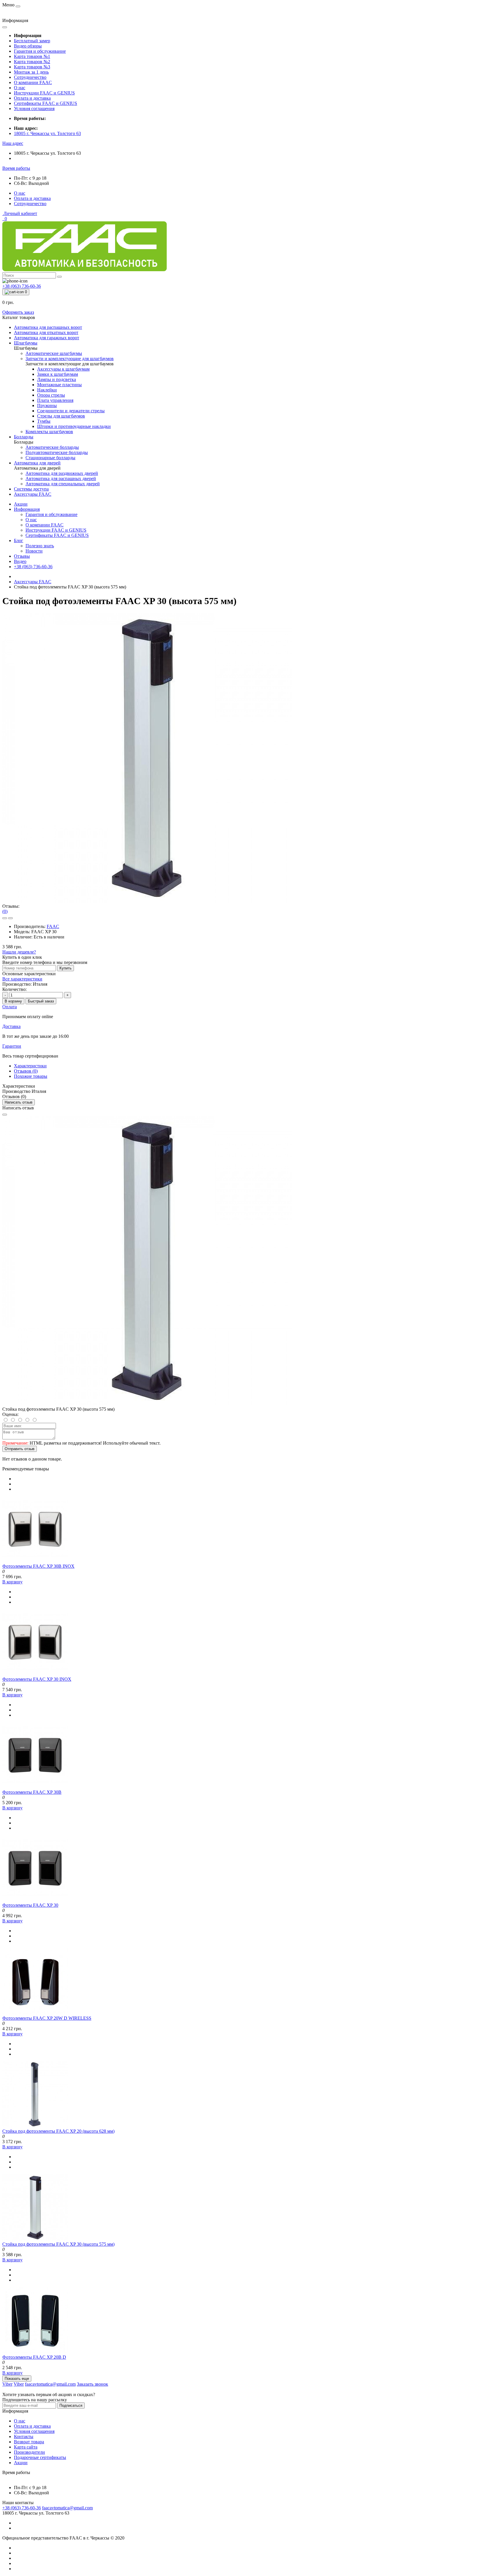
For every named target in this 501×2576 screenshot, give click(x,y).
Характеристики (30, 1066)
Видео (20, 561)
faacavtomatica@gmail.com (67, 2508)
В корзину (13, 1001)
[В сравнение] (10, 918)
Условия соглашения (34, 109)
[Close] (5, 1115)
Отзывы (22, 556)
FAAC (53, 926)
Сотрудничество (30, 77)
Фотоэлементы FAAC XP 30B (32, 1792)
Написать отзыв (19, 1102)
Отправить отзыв (20, 1449)
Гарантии (12, 1046)
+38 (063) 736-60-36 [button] (22, 2508)
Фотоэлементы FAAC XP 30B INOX (38, 1566)
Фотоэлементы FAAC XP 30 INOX (37, 1679)
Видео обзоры (28, 46)
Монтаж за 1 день (31, 72)
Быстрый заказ (41, 1001)
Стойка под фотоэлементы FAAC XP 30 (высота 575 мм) (58, 2244)
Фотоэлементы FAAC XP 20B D (34, 2357)
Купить (66, 968)
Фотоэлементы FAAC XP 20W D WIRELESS (47, 2018)
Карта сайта (26, 2447)
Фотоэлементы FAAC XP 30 (30, 1905)
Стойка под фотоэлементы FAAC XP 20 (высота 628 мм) (58, 2131)
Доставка (11, 1026)
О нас (20, 88)
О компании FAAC (33, 82)
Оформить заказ (18, 312)
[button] (13, 143)
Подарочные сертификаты (40, 2457)
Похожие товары (31, 1076)
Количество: (14, 989)
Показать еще (17, 2379)
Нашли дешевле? (19, 952)
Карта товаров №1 (32, 56)
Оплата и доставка (32, 98)
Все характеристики (22, 979)
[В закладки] (5, 918)
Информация (27, 509)
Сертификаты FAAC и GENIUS (46, 103)
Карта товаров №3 (32, 67)
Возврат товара (29, 2442)
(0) (5, 911)
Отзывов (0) (26, 1071)
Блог (19, 540)
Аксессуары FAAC (33, 582)
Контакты (24, 2436)
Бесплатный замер (32, 41)
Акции (21, 504)
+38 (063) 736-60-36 (33, 567)
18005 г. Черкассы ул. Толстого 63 (47, 133)
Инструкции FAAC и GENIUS (44, 93)
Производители (29, 2452)
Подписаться (71, 2405)
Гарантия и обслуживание (40, 51)
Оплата (10, 1007)
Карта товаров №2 (32, 62)
